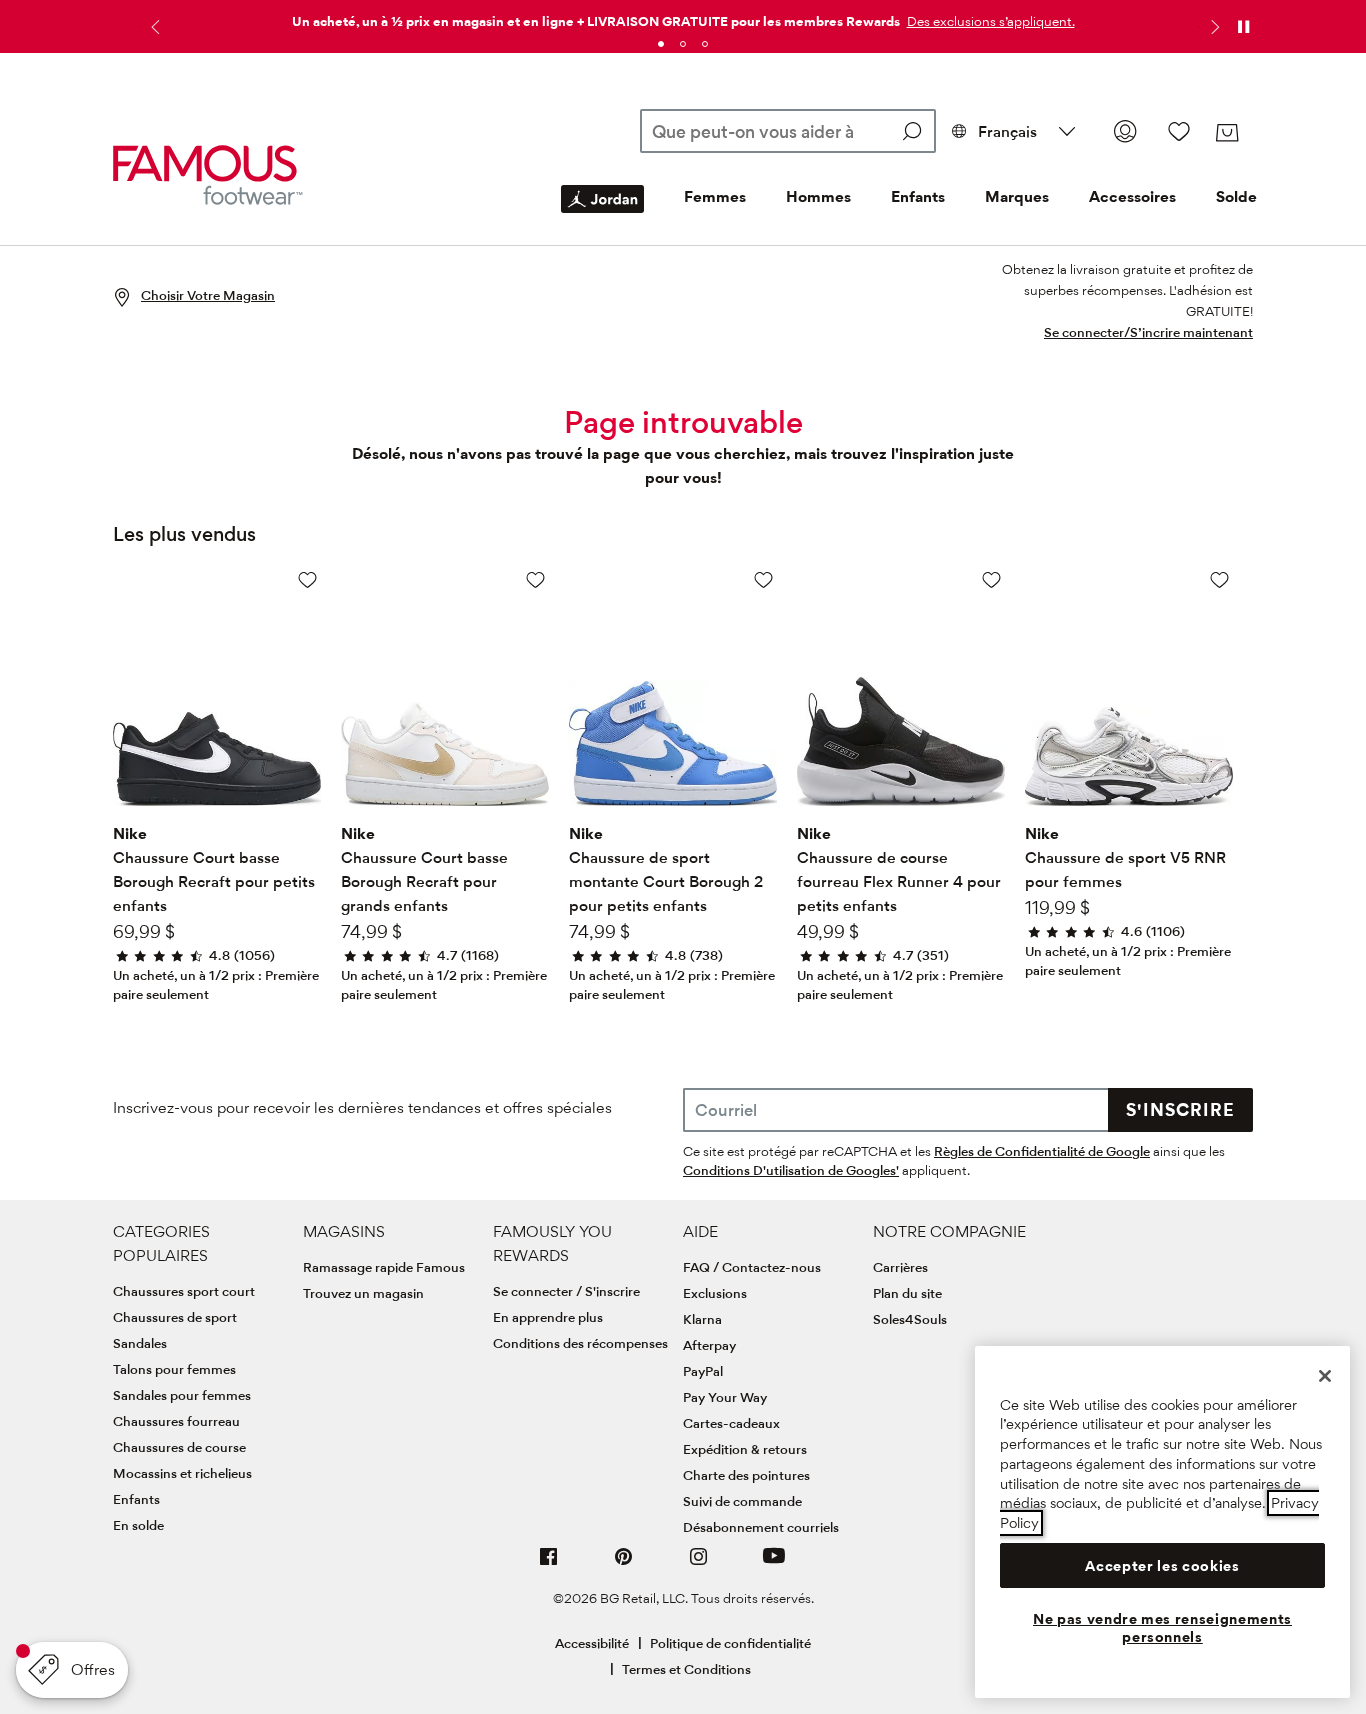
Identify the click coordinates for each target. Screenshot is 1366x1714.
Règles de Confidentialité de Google (1042, 1151)
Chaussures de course (179, 1447)
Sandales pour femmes (182, 1395)
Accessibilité (592, 1643)
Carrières (900, 1267)
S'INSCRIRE (1180, 1109)
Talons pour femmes (174, 1369)
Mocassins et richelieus (182, 1473)
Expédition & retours (745, 1449)
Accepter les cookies (1162, 1566)
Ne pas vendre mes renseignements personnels (1162, 1628)
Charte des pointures (746, 1475)
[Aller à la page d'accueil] (208, 175)
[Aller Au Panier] (1226, 133)
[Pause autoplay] (1243, 27)
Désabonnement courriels (761, 1527)
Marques (1017, 196)
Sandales (140, 1343)
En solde (138, 1525)
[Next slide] (1213, 27)
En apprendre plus (548, 1317)
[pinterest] (624, 1564)
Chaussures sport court (184, 1291)
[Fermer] (1325, 1376)
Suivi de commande (742, 1501)
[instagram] (699, 1564)
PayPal (703, 1371)
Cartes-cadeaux (731, 1423)
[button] (989, 21)
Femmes (715, 196)
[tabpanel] (683, 17)
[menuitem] (602, 215)
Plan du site (907, 1293)
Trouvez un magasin (363, 1293)
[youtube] (774, 1564)
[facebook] (549, 1564)
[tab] (661, 44)
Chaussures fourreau (176, 1421)
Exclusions (715, 1293)
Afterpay (709, 1345)
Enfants (918, 196)
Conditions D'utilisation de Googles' (791, 1170)
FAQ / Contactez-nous (752, 1267)
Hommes (818, 196)
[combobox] (788, 131)
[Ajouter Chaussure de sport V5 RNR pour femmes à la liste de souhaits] (1219, 579)
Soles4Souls (910, 1319)
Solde (1236, 196)
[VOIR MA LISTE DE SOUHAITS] (1179, 131)
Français (1007, 131)
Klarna (702, 1319)
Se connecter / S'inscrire (566, 1291)
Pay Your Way (725, 1397)
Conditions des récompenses (580, 1343)
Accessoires (1132, 196)
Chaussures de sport (175, 1317)
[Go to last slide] (153, 27)
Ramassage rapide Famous (384, 1267)
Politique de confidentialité (730, 1643)
